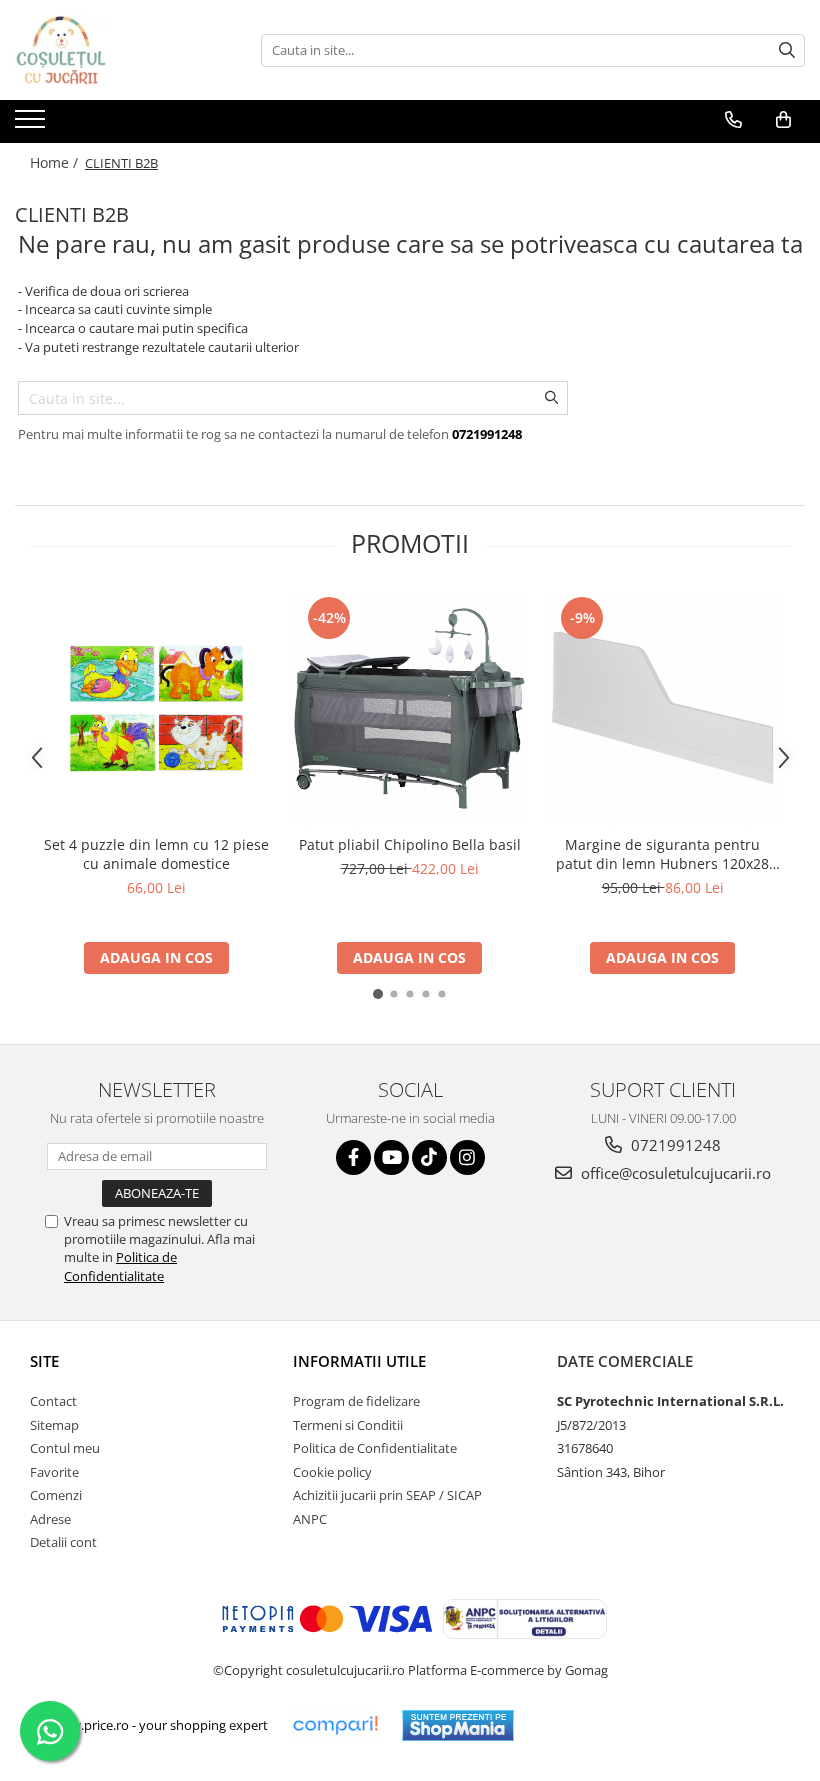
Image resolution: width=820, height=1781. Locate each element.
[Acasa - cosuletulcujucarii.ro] (115, 50)
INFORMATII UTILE (359, 1361)
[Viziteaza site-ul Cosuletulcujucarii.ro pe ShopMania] (458, 1725)
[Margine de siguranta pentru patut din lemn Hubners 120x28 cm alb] (662, 708)
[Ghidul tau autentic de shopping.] (335, 1725)
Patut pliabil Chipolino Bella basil (410, 844)
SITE (44, 1361)
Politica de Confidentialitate (120, 1266)
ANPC (310, 1519)
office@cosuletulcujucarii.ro (674, 1173)
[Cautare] (787, 50)
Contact (53, 1401)
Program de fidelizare (356, 1401)
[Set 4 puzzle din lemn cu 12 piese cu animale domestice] (156, 708)
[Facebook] (353, 1157)
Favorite (54, 1472)
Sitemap (54, 1425)
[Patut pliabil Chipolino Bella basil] (409, 708)
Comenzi (56, 1495)
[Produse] (32, 125)
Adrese (50, 1519)
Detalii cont (63, 1542)
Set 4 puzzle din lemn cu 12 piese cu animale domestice (156, 854)
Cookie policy (332, 1472)
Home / (56, 162)
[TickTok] (429, 1157)
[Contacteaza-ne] (733, 120)
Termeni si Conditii (348, 1425)
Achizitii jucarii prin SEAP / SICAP (387, 1495)
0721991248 (674, 1145)
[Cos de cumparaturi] (783, 120)
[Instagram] (467, 1157)
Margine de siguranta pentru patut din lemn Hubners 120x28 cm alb (662, 854)
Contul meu (65, 1448)
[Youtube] (391, 1157)
